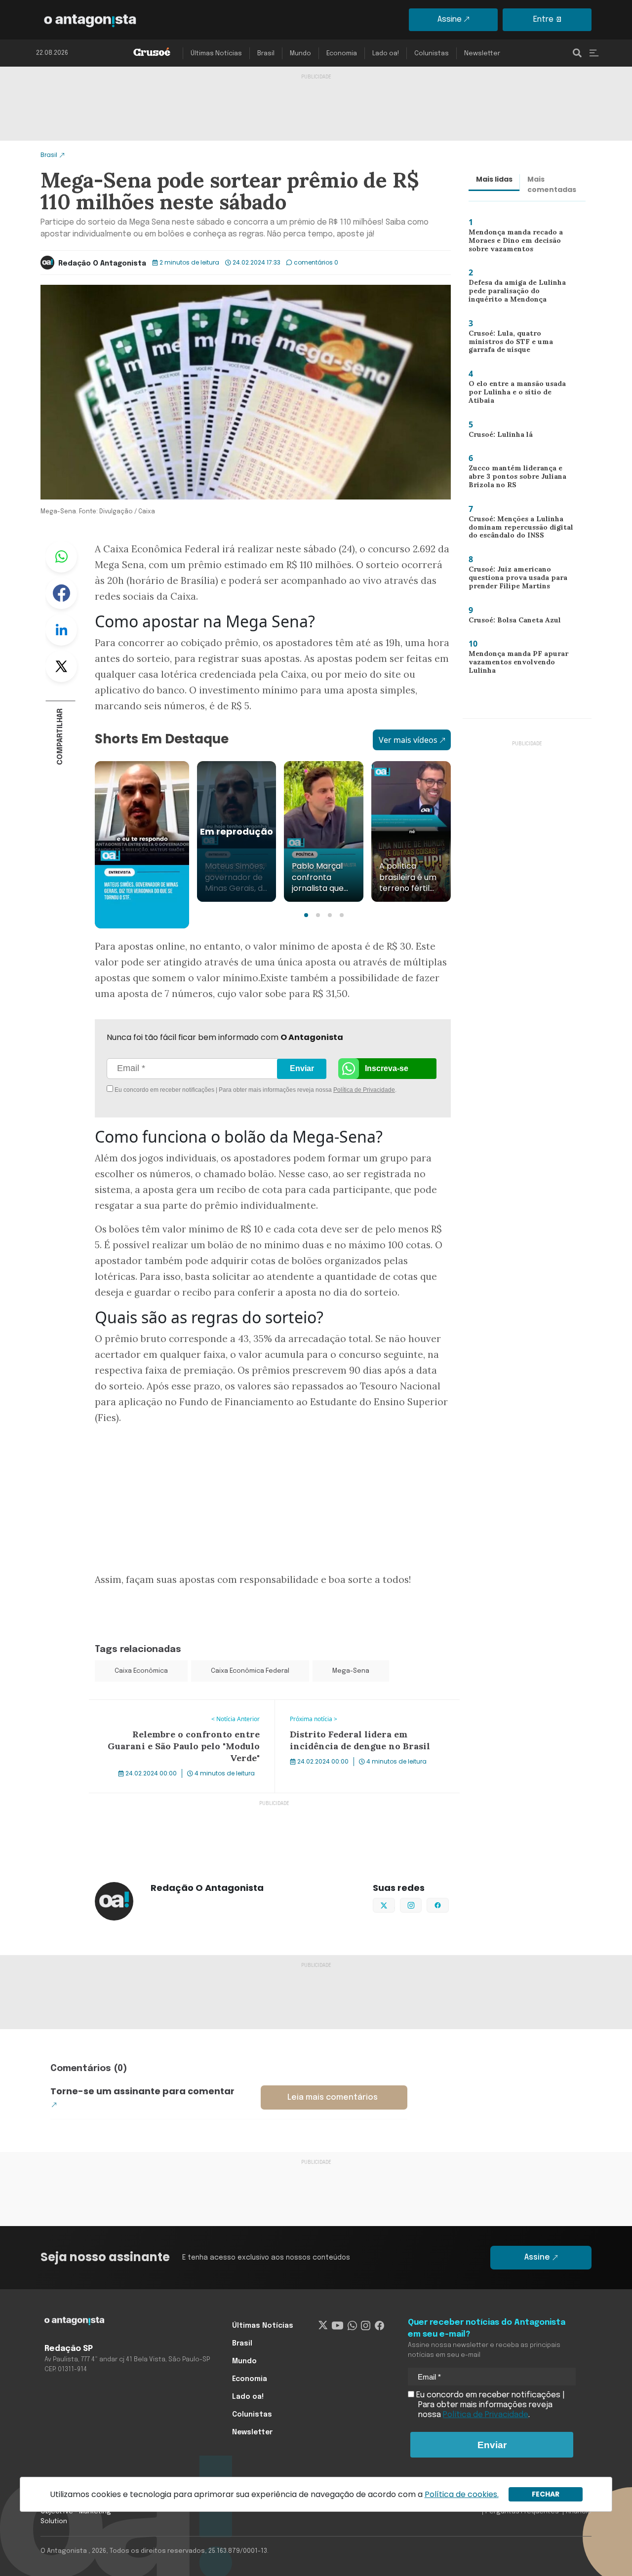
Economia (342, 54)
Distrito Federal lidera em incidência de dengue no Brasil (363, 1712)
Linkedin (61, 630)
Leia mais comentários (333, 2097)
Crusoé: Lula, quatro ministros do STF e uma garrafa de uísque (519, 344)
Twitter (61, 666)
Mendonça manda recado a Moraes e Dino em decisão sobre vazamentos (514, 243)
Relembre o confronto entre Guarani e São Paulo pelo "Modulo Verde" (180, 1712)
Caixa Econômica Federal (250, 1671)
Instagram (421, 1904)
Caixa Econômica (141, 1671)
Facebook (61, 593)
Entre (543, 19)
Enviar (302, 1068)
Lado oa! (386, 54)
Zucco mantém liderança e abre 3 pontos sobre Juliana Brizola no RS (522, 479)
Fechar (546, 2494)
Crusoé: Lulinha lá (496, 436)
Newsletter (482, 54)
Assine (450, 19)
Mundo (300, 54)
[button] (306, 915)
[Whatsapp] (352, 2326)
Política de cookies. (462, 2494)
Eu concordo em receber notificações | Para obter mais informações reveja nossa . (196, 1090)
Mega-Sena (351, 1671)
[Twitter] (323, 2326)
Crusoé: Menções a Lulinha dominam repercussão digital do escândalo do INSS (518, 529)
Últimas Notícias (216, 54)
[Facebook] (379, 2326)
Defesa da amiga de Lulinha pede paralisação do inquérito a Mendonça (519, 293)
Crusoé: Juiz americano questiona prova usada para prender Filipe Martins (515, 580)
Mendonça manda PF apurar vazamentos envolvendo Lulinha (516, 664)
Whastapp (61, 557)
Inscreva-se (387, 1068)
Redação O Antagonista (102, 264)
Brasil (266, 54)
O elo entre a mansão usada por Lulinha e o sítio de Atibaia (519, 391)
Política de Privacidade (364, 1090)
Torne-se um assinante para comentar (142, 2091)
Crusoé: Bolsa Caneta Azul (511, 622)
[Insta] (366, 2326)
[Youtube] (337, 2326)
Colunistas (432, 54)
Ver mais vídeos (408, 740)
